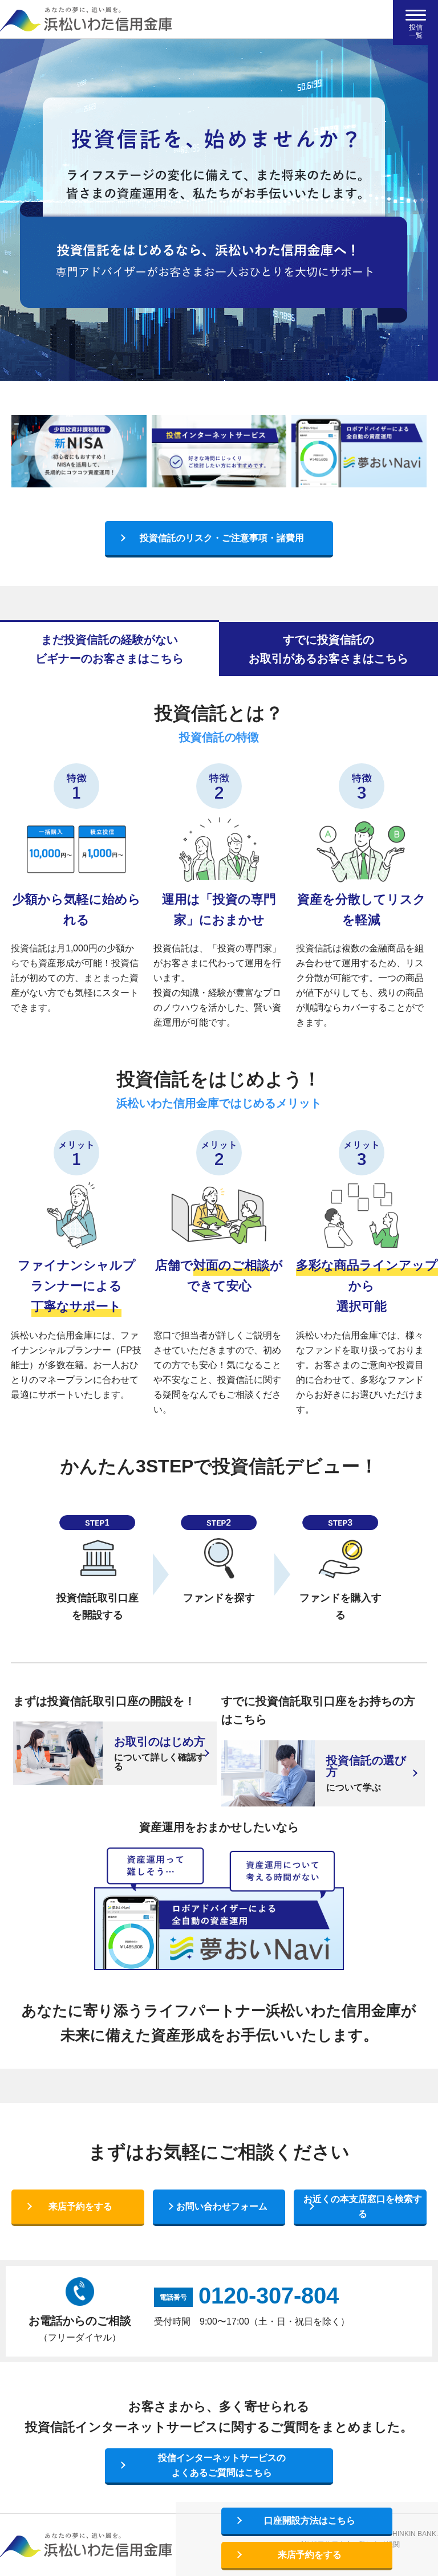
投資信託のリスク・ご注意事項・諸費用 (222, 538)
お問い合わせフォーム (222, 2206)
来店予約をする (80, 2206)
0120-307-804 (269, 2296)
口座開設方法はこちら (310, 2520)
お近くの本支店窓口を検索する (363, 2206)
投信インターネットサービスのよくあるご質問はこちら (222, 2465)
